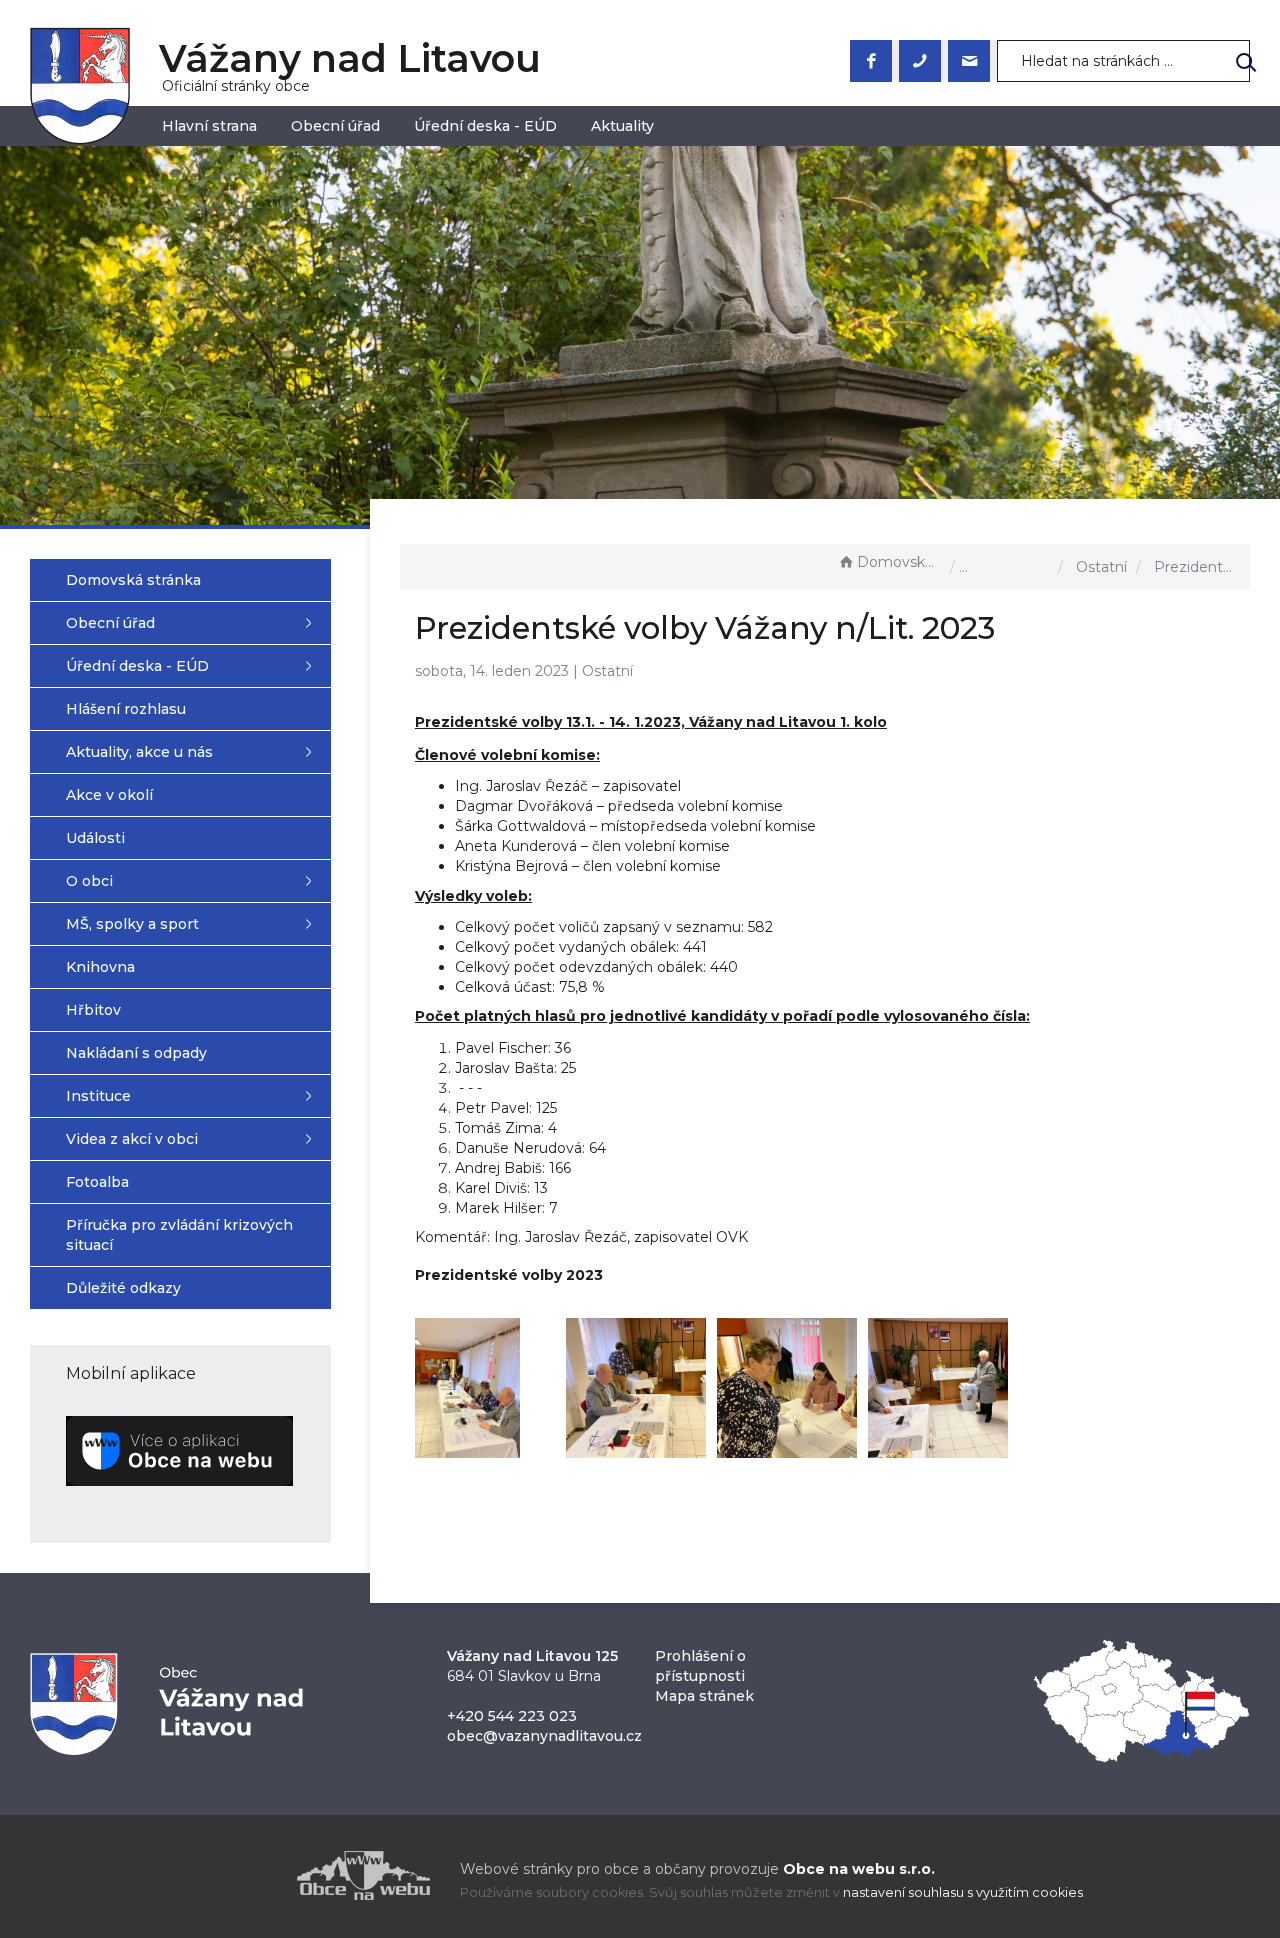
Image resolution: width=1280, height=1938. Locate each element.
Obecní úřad (335, 126)
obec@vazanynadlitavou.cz (544, 1736)
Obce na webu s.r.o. (859, 1869)
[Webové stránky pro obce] (250, 1875)
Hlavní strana (209, 126)
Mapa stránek (704, 1696)
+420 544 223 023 (512, 1716)
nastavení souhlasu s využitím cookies (963, 1892)
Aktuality (622, 126)
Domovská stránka (899, 562)
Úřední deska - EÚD (485, 126)
